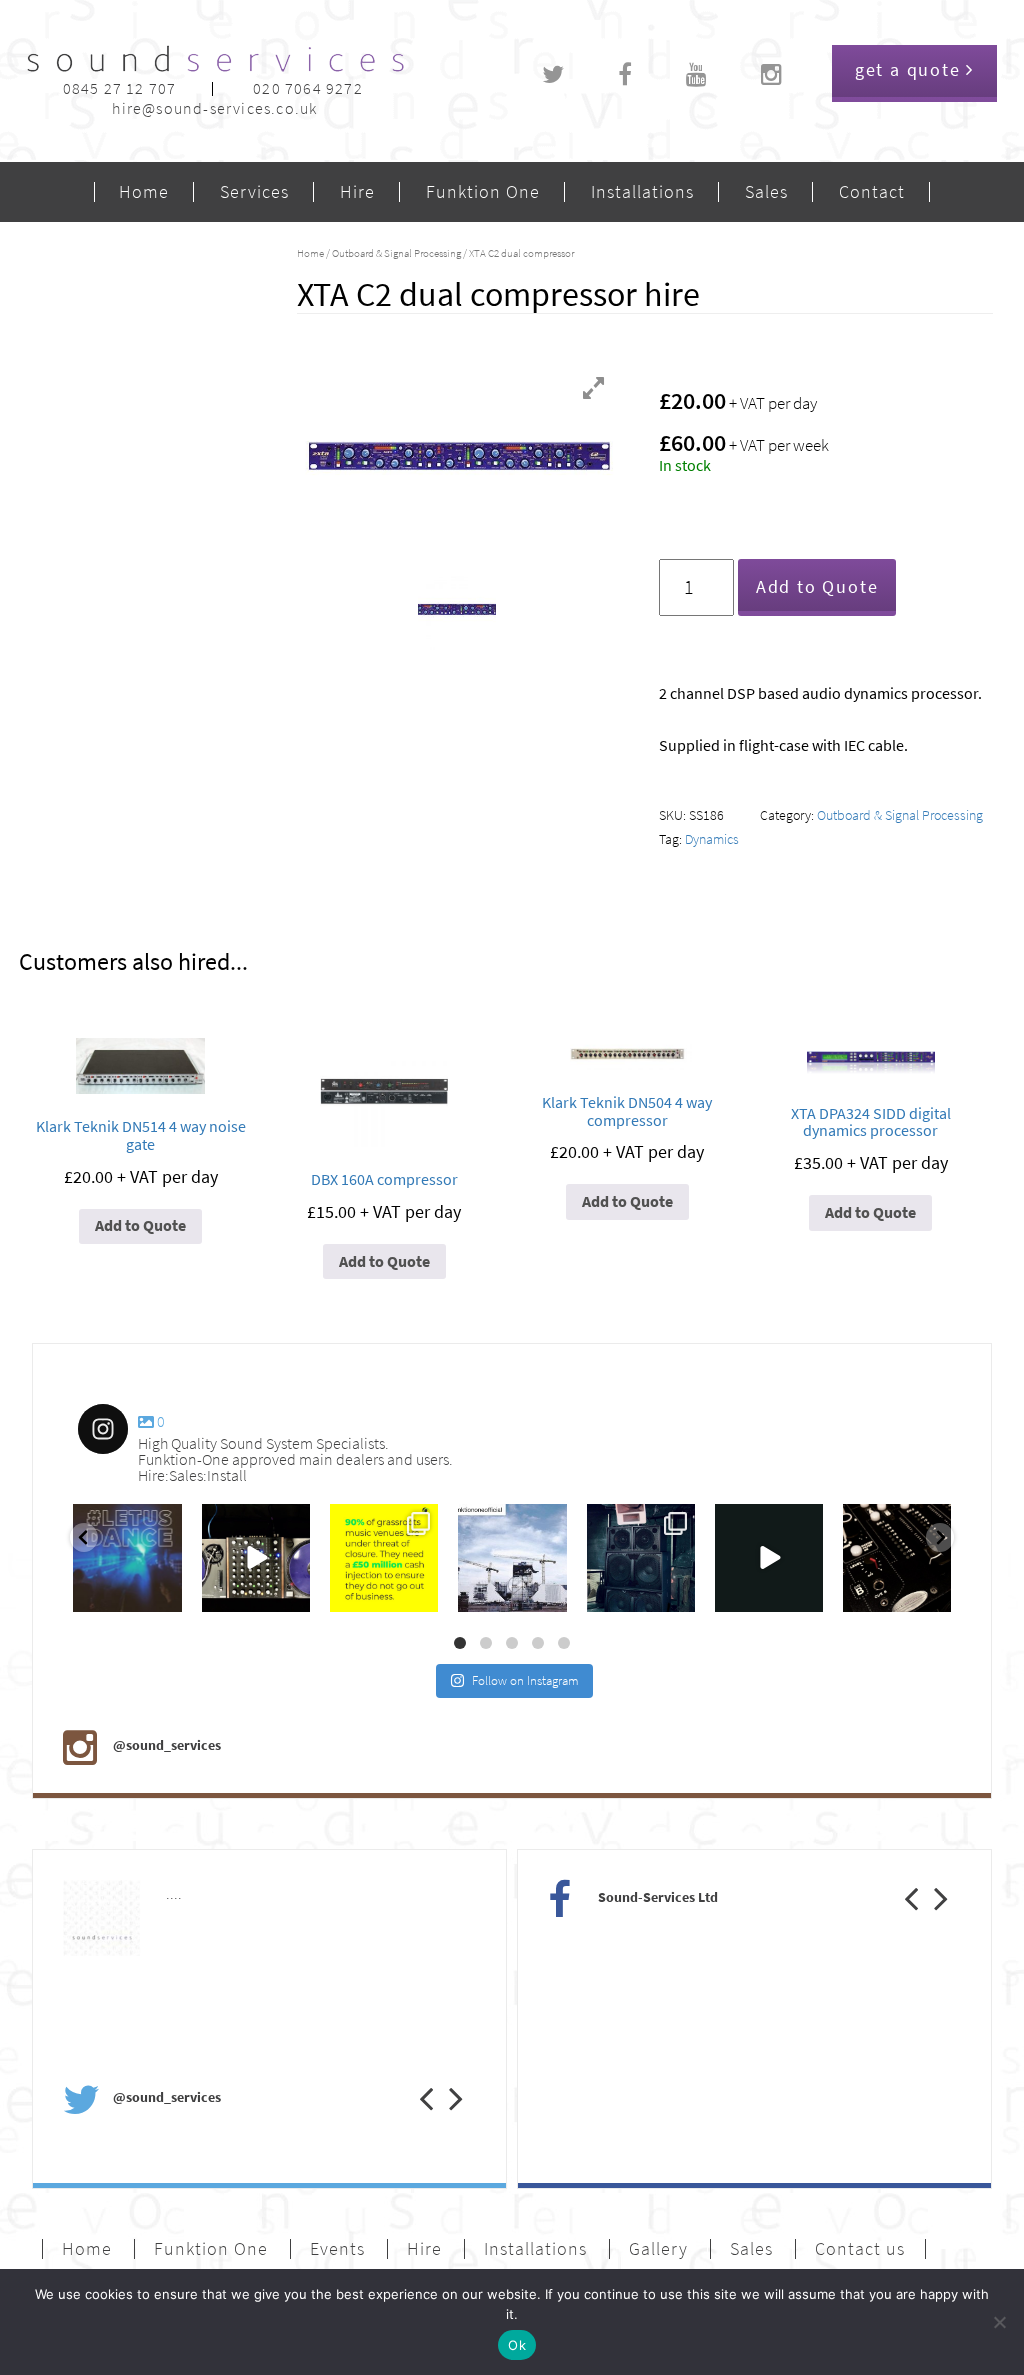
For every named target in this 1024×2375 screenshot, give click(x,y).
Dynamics (712, 839)
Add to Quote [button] (140, 1225)
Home (144, 192)
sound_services (122, 1524)
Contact (872, 192)
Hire (357, 192)
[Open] (127, 1558)
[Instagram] (162, 1593)
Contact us (860, 2249)
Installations (642, 192)
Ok (517, 2345)
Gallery (658, 2249)
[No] (999, 2322)
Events (337, 2249)
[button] (411, 2078)
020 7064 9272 (308, 88)
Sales (766, 192)
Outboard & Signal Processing (396, 253)
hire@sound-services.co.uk (214, 108)
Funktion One (483, 192)
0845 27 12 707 (120, 88)
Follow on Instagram (525, 1680)
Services (254, 192)
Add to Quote (817, 587)
